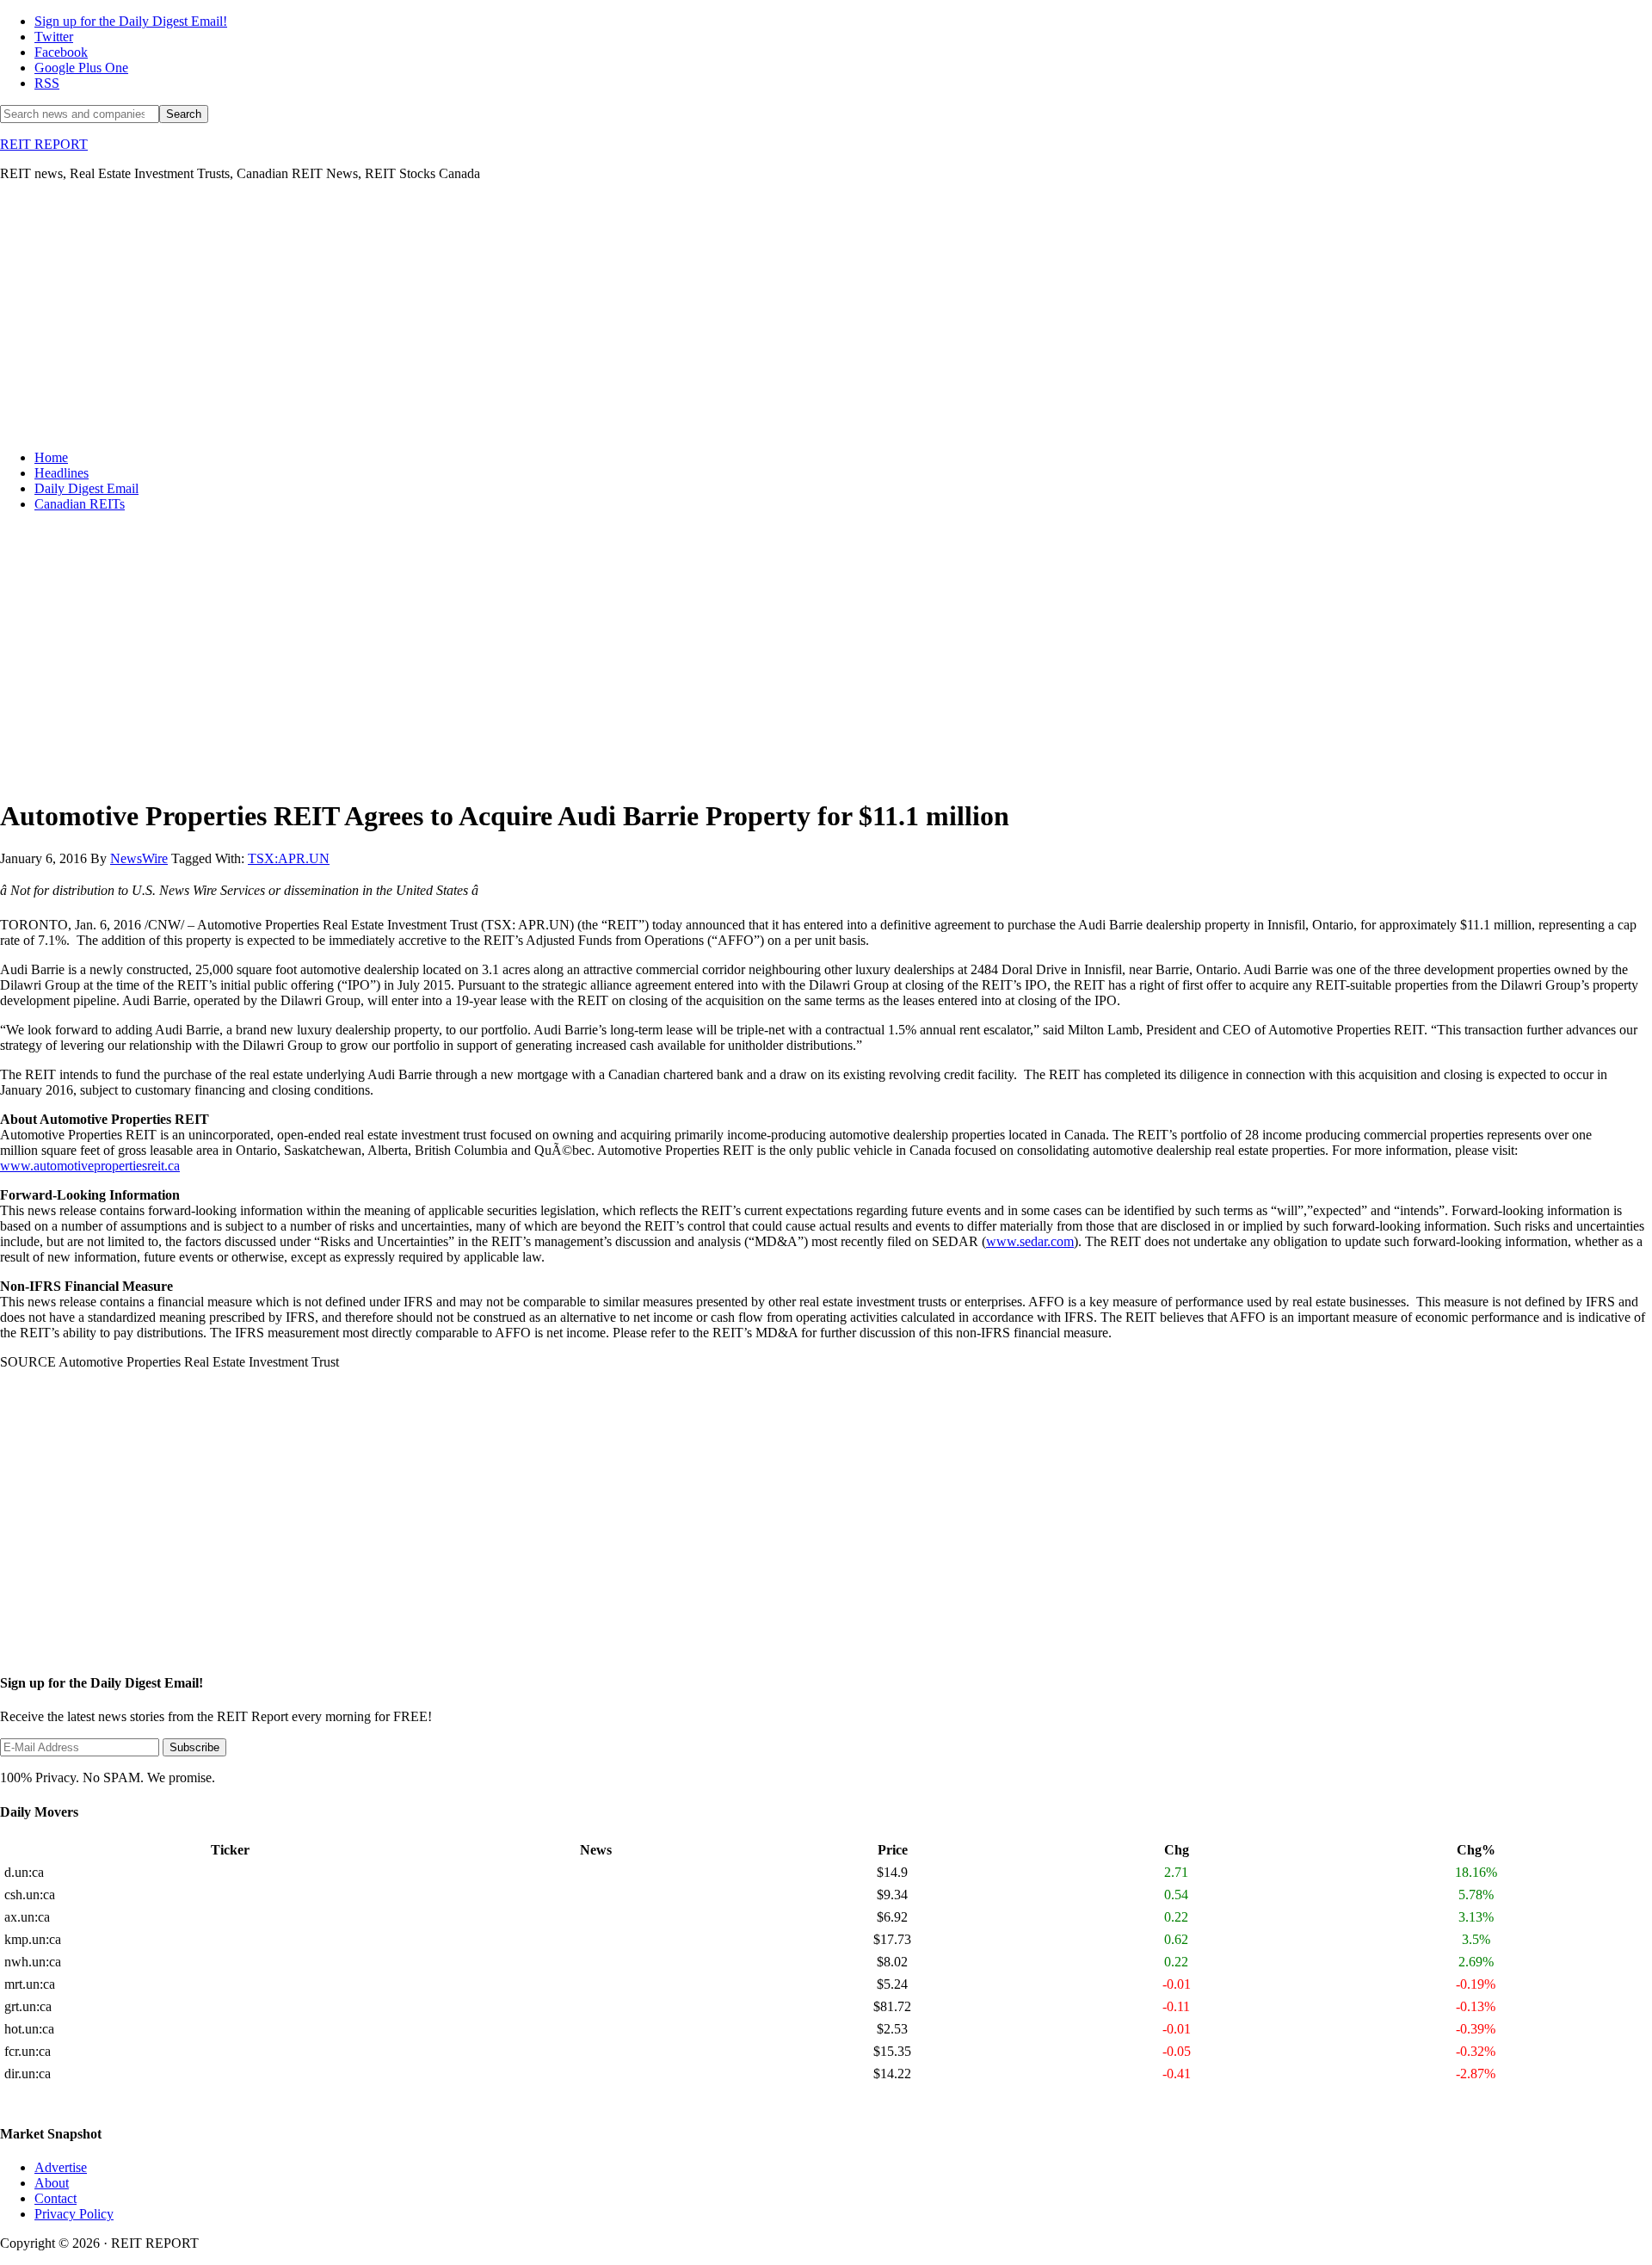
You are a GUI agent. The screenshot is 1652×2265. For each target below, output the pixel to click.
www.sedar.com (1030, 1241)
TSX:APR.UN (289, 858)
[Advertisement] (516, 316)
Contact (55, 2198)
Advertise (61, 2167)
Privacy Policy (74, 2214)
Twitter (54, 37)
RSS (47, 83)
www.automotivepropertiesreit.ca (90, 1166)
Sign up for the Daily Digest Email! (131, 21)
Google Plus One (81, 68)
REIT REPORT (44, 144)
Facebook (61, 52)
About (52, 2183)
